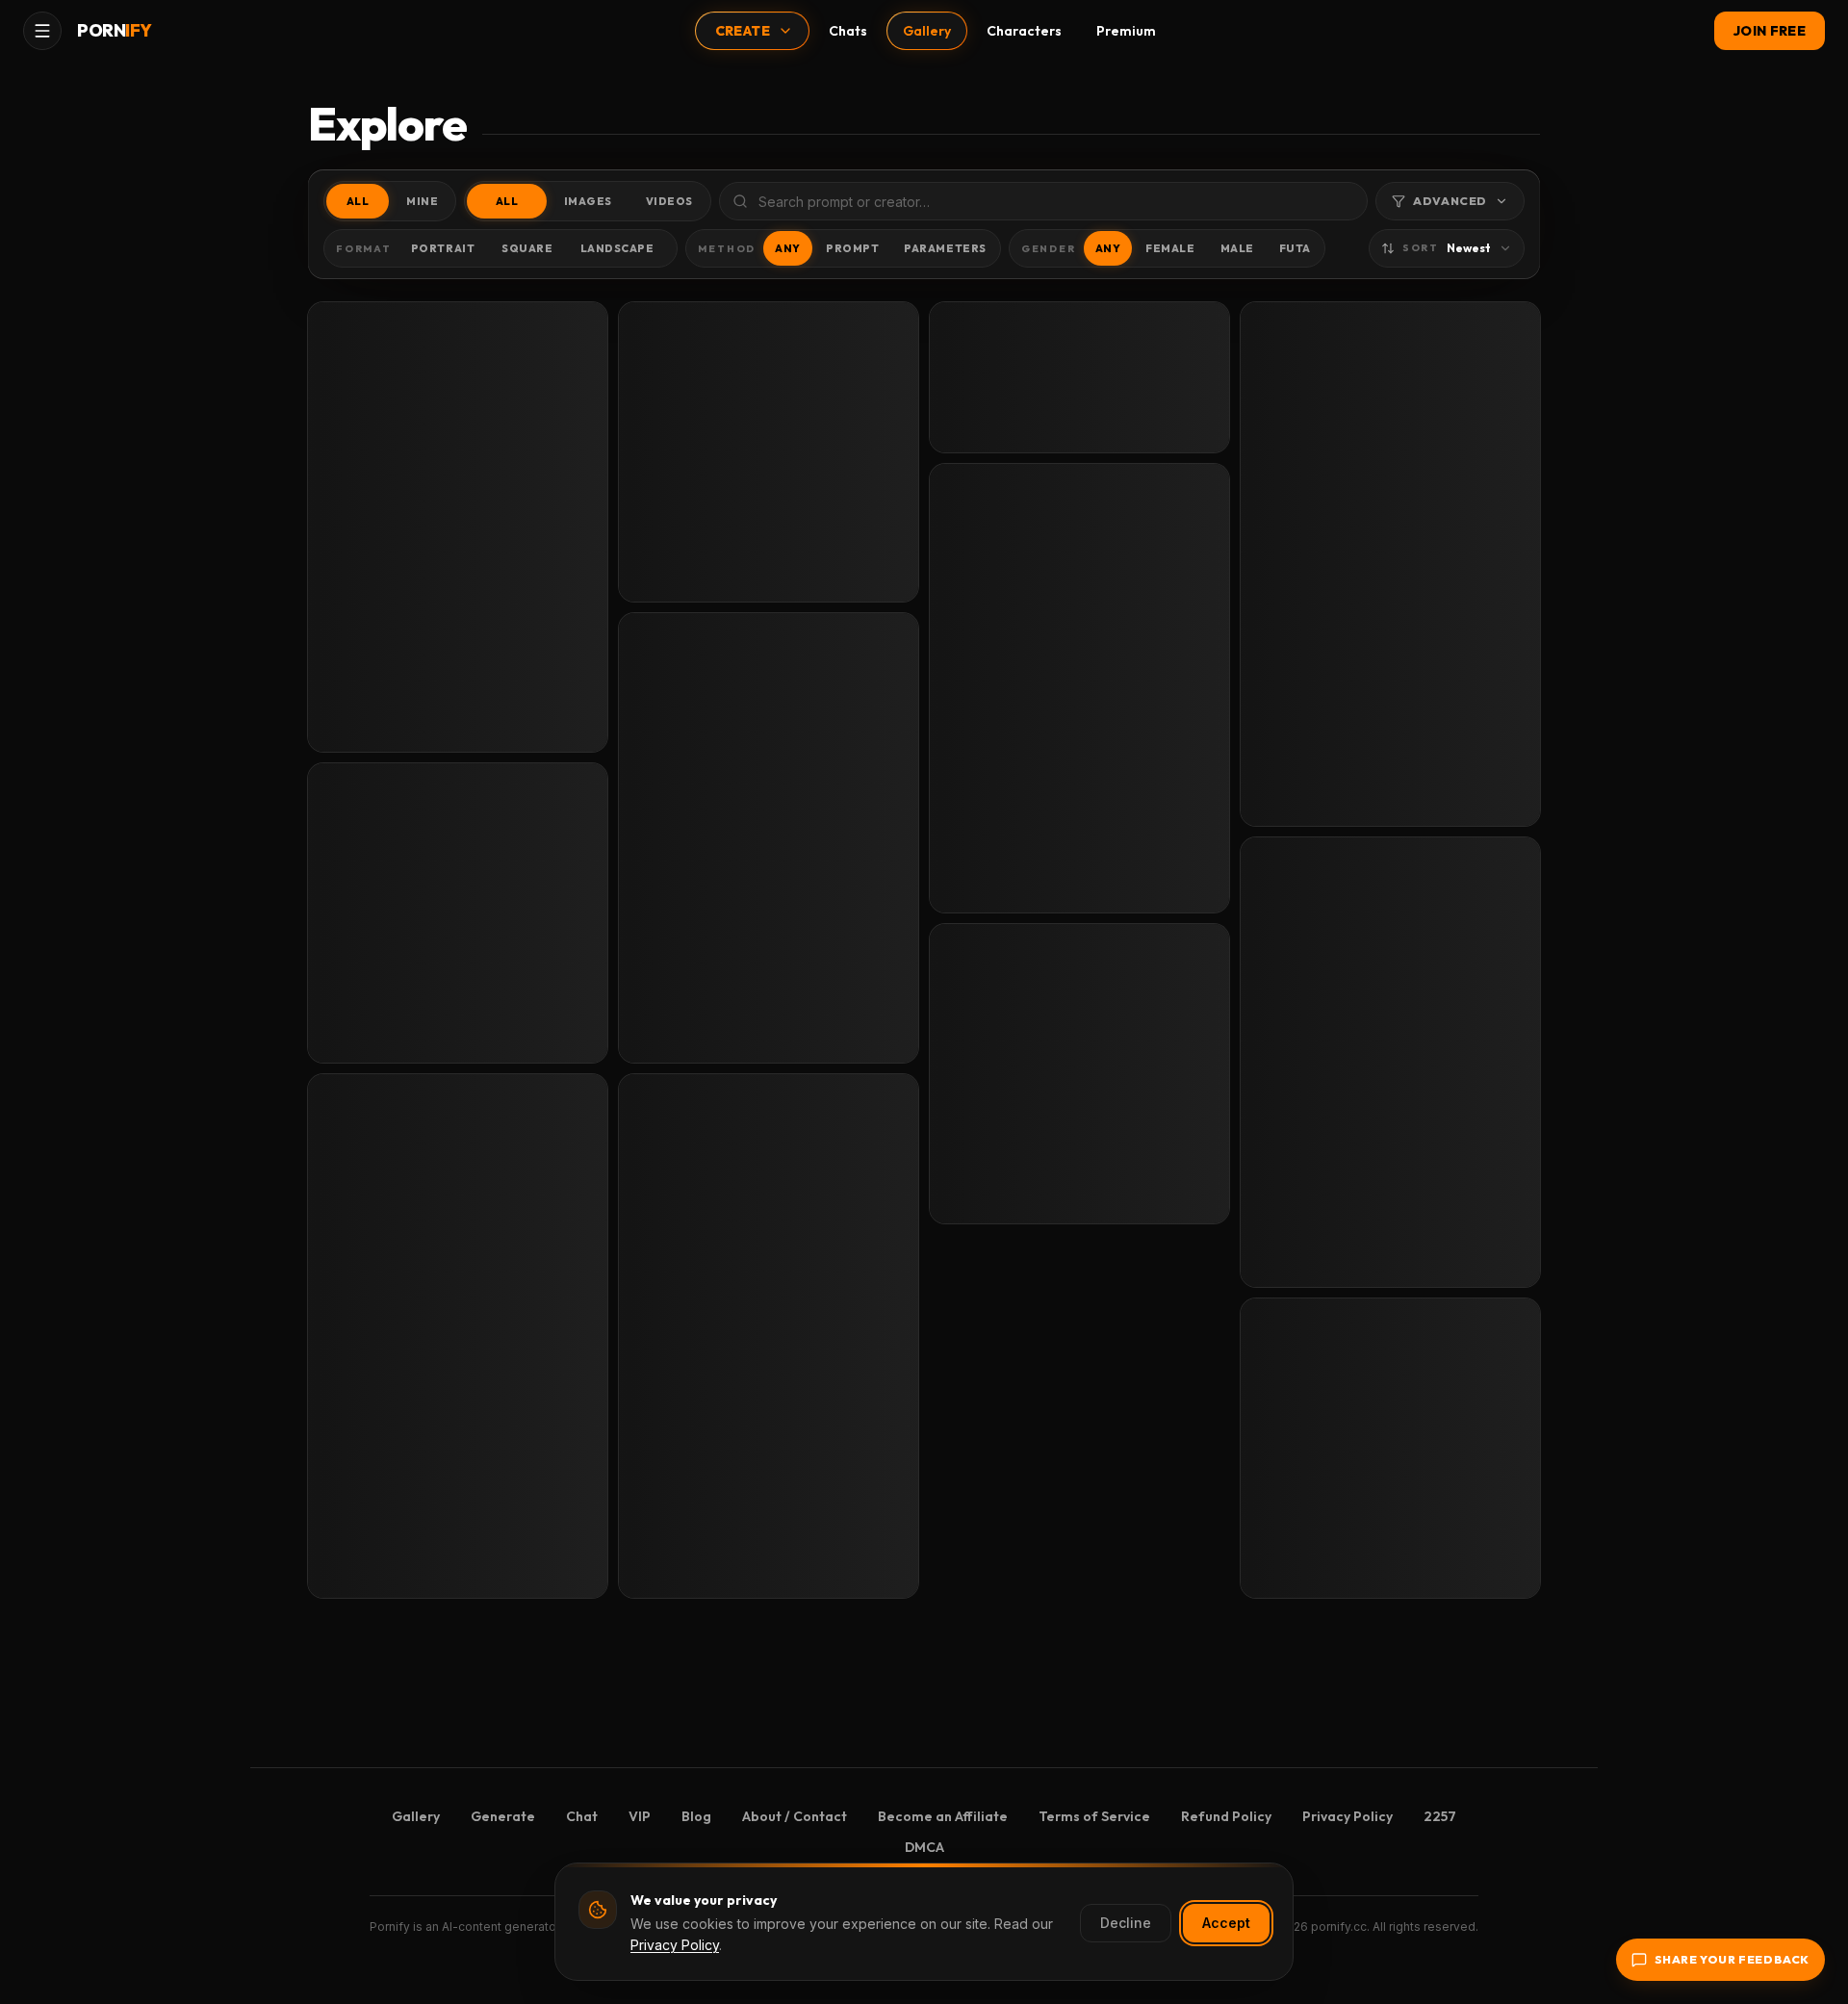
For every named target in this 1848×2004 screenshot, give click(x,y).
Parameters (945, 248)
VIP (640, 1816)
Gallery (927, 31)
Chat (582, 1816)
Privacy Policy (1347, 1816)
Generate (503, 1816)
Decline (1126, 1923)
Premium (1126, 31)
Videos (669, 201)
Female (1170, 248)
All (358, 201)
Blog (696, 1816)
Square (527, 248)
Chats (848, 31)
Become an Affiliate (943, 1816)
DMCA (924, 1847)
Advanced (1450, 201)
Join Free (1770, 31)
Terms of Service (1094, 1816)
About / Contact (795, 1816)
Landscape (617, 248)
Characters (1024, 31)
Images (588, 201)
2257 (1440, 1816)
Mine (422, 201)
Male (1237, 248)
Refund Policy (1226, 1816)
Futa (1295, 248)
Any (788, 248)
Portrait (443, 248)
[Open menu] (42, 31)
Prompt (852, 248)
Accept (1226, 1923)
